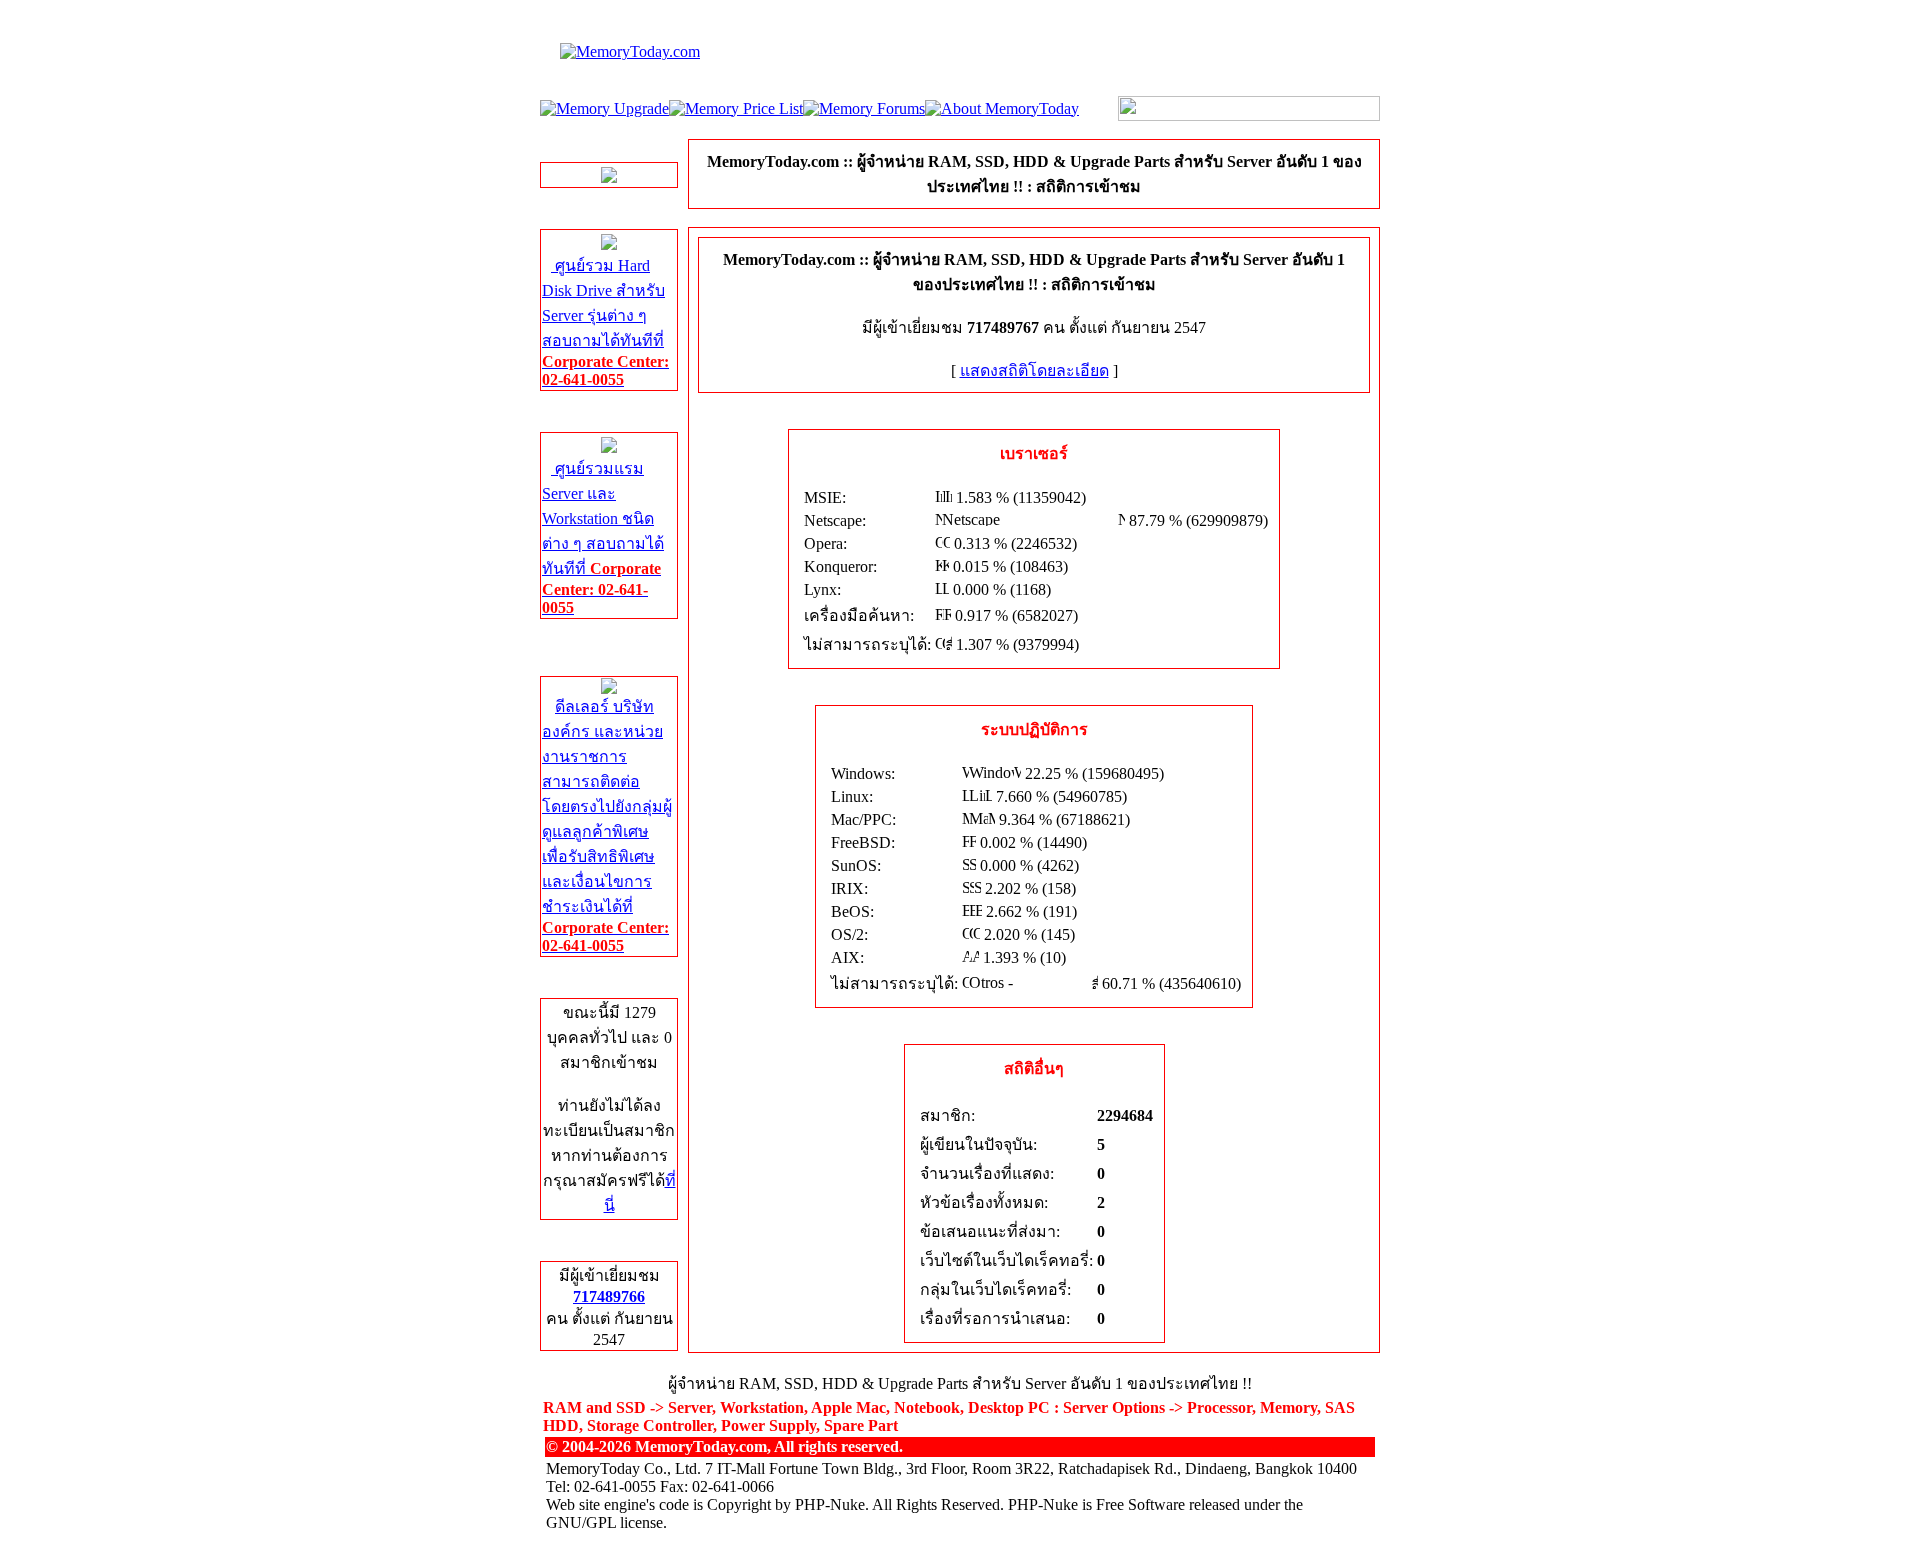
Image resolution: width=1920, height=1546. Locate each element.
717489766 (609, 1296)
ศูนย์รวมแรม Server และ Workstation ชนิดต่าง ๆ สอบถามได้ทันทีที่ (603, 538)
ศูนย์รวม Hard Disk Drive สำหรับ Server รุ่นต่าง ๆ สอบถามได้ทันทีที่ (605, 322)
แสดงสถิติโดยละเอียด (1034, 370)
